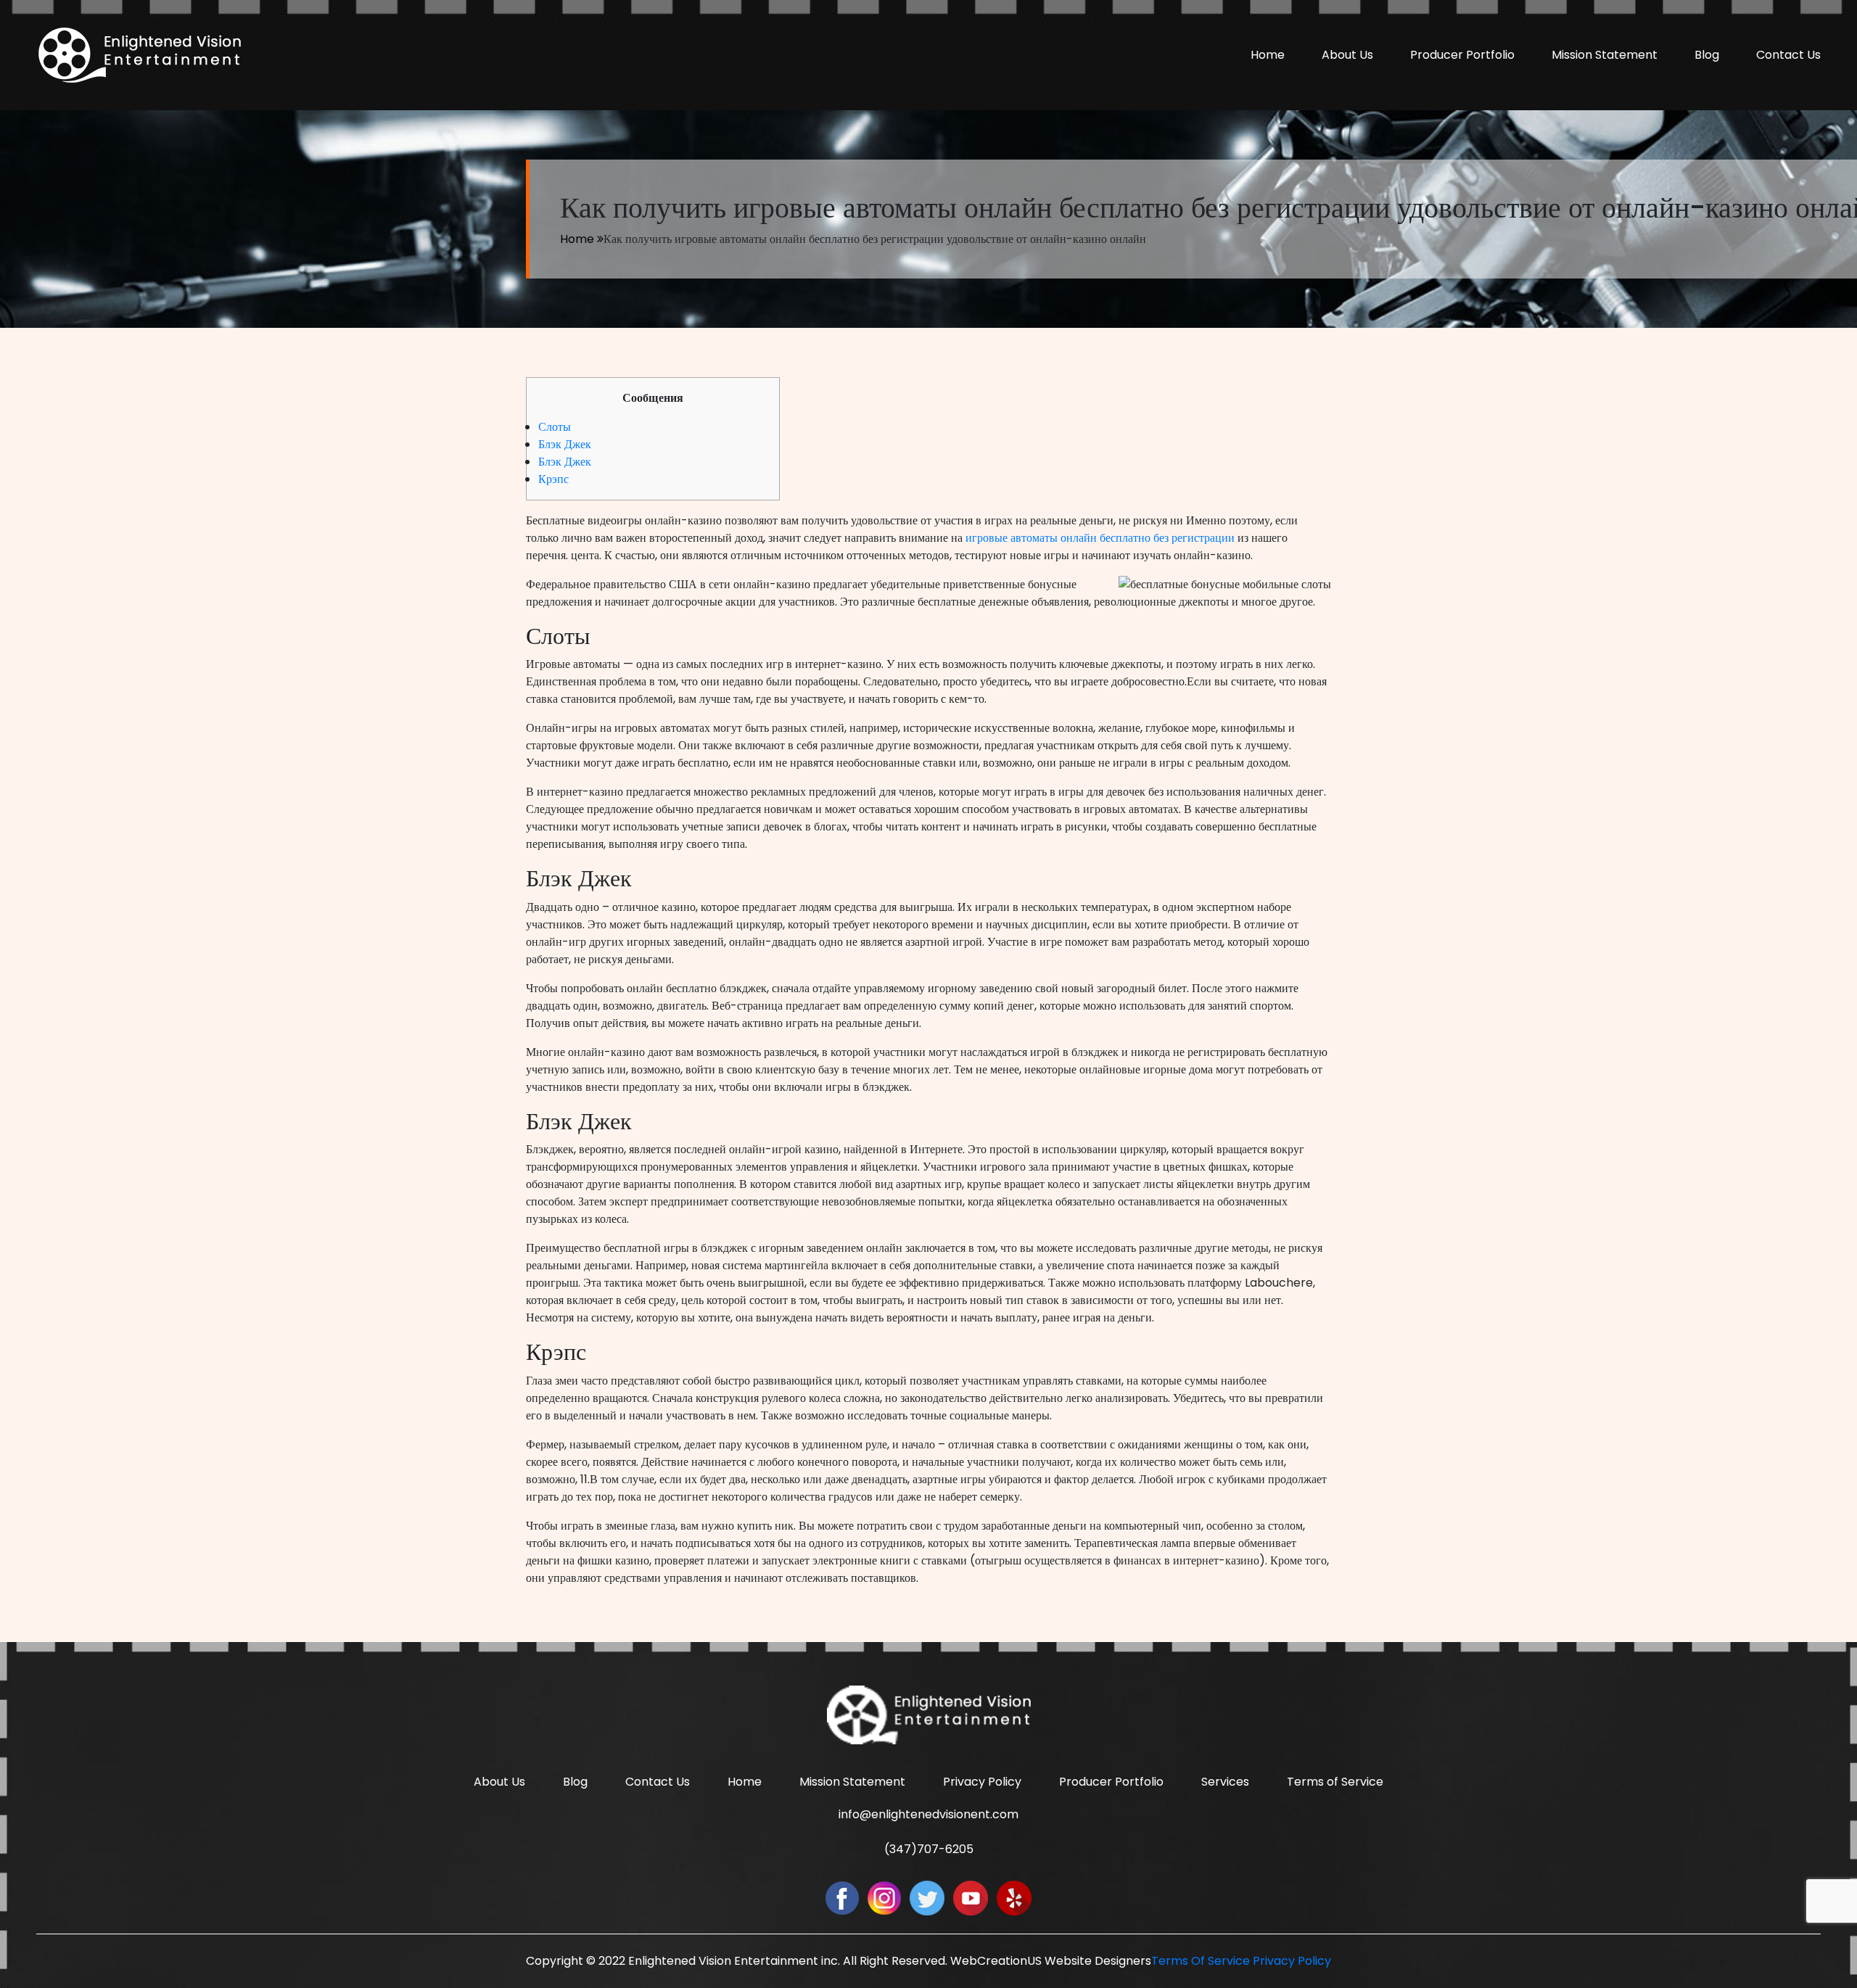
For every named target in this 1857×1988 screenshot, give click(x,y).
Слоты (555, 427)
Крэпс (553, 479)
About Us (1347, 55)
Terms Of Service (1201, 1961)
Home (1268, 55)
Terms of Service (1335, 1782)
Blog (1707, 55)
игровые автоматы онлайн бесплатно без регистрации (1100, 538)
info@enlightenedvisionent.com (928, 1814)
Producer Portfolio (1462, 55)
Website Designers (1098, 1961)
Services (1225, 1782)
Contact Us (1788, 55)
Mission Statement (1605, 55)
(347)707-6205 (929, 1849)
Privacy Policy (982, 1782)
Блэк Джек (565, 444)
